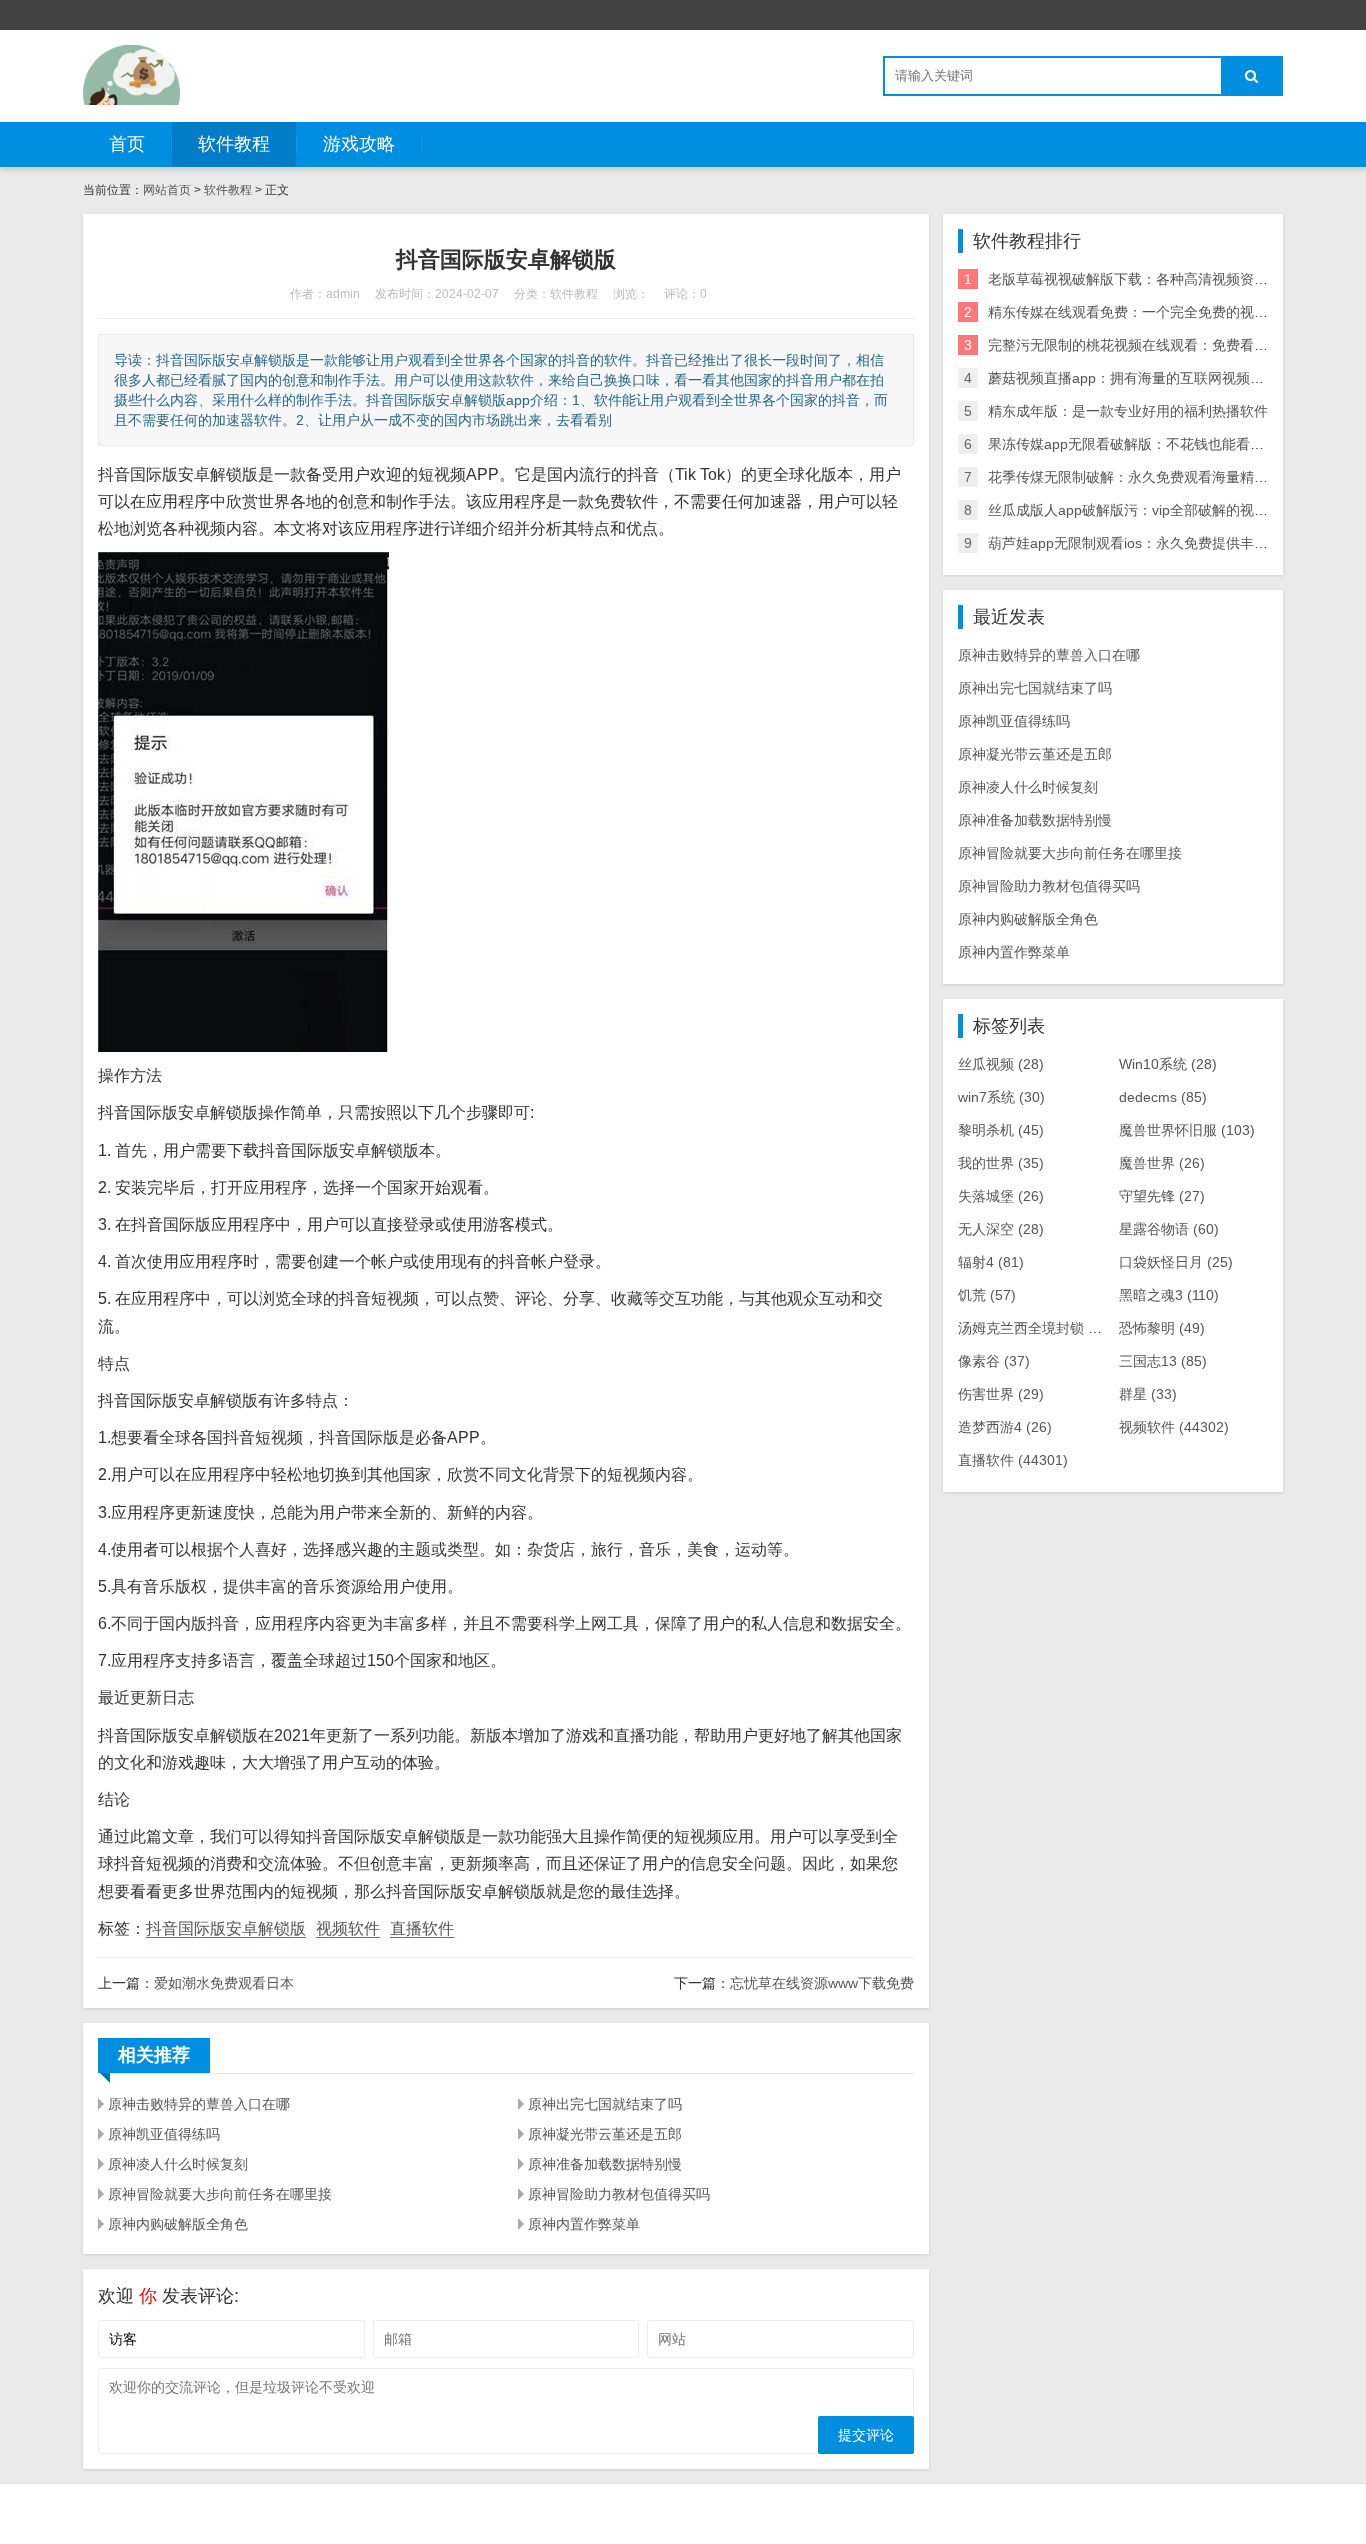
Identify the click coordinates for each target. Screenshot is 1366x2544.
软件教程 (234, 144)
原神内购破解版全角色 (178, 2224)
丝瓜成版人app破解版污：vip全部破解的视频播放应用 (1156, 510)
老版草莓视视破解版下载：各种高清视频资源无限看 (1149, 279)
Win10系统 (1168, 1064)
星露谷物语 (1169, 1229)
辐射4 (991, 1262)
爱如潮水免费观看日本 (224, 1983)
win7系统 (1001, 1097)
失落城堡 (1001, 1196)
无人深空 (1001, 1229)
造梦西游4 (1005, 1427)
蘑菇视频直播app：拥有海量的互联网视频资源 (1133, 378)
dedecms (1163, 1097)
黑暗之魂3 (1169, 1295)
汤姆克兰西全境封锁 (1036, 1328)
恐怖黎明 (1162, 1328)
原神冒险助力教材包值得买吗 (619, 2194)
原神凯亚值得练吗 (164, 2134)
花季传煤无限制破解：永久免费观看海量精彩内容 (1142, 477)
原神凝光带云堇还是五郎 (605, 2134)
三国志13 (1163, 1361)
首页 (127, 144)
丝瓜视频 (1001, 1064)
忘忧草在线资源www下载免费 (822, 1983)
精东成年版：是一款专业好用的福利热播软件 (1128, 411)
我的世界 (1001, 1163)
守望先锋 (1162, 1196)
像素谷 (994, 1361)
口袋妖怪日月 (1176, 1262)
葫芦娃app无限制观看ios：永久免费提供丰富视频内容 (1156, 543)
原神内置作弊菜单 (584, 2224)
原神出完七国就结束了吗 (605, 2104)
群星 (1148, 1394)
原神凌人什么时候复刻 (178, 2164)
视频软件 (348, 1928)
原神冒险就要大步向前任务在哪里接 (220, 2194)
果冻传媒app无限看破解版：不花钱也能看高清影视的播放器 (1175, 444)
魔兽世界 (1162, 1163)
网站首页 (167, 190)
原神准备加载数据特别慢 (605, 2164)
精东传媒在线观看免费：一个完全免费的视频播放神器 (1156, 312)
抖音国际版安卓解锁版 (226, 1928)
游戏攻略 (359, 144)
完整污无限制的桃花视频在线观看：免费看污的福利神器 (1163, 345)
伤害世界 (1001, 1394)
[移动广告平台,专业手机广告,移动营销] (131, 75)
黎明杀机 (1001, 1130)
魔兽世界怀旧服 (1187, 1130)
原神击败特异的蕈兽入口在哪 (199, 2104)
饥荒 (987, 1295)
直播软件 (422, 1928)
